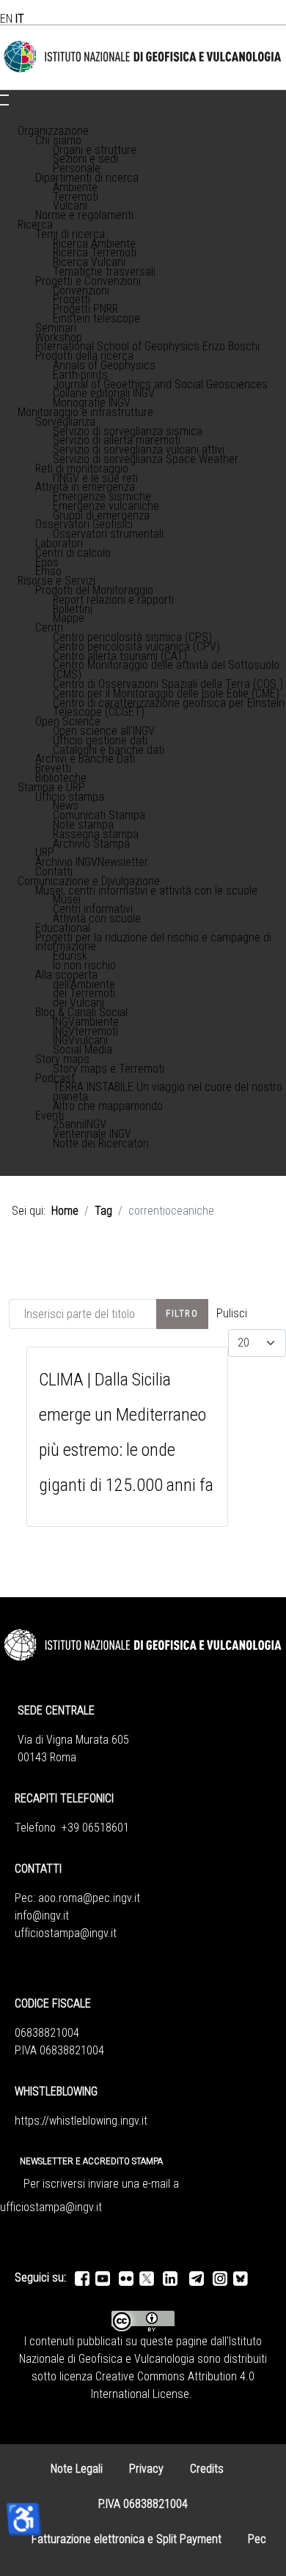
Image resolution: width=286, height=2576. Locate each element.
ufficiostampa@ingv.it (66, 1933)
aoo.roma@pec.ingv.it (89, 1898)
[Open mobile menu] (4, 95)
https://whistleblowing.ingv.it (81, 2121)
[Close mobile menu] (4, 105)
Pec (257, 2539)
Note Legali (77, 2469)
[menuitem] (53, 131)
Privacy (146, 2469)
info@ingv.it (42, 1916)
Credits (207, 2469)
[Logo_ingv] (143, 57)
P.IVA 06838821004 (143, 2504)
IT (20, 19)
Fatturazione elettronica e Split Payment (126, 2539)
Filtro (182, 1313)
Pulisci (232, 1313)
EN (6, 19)
